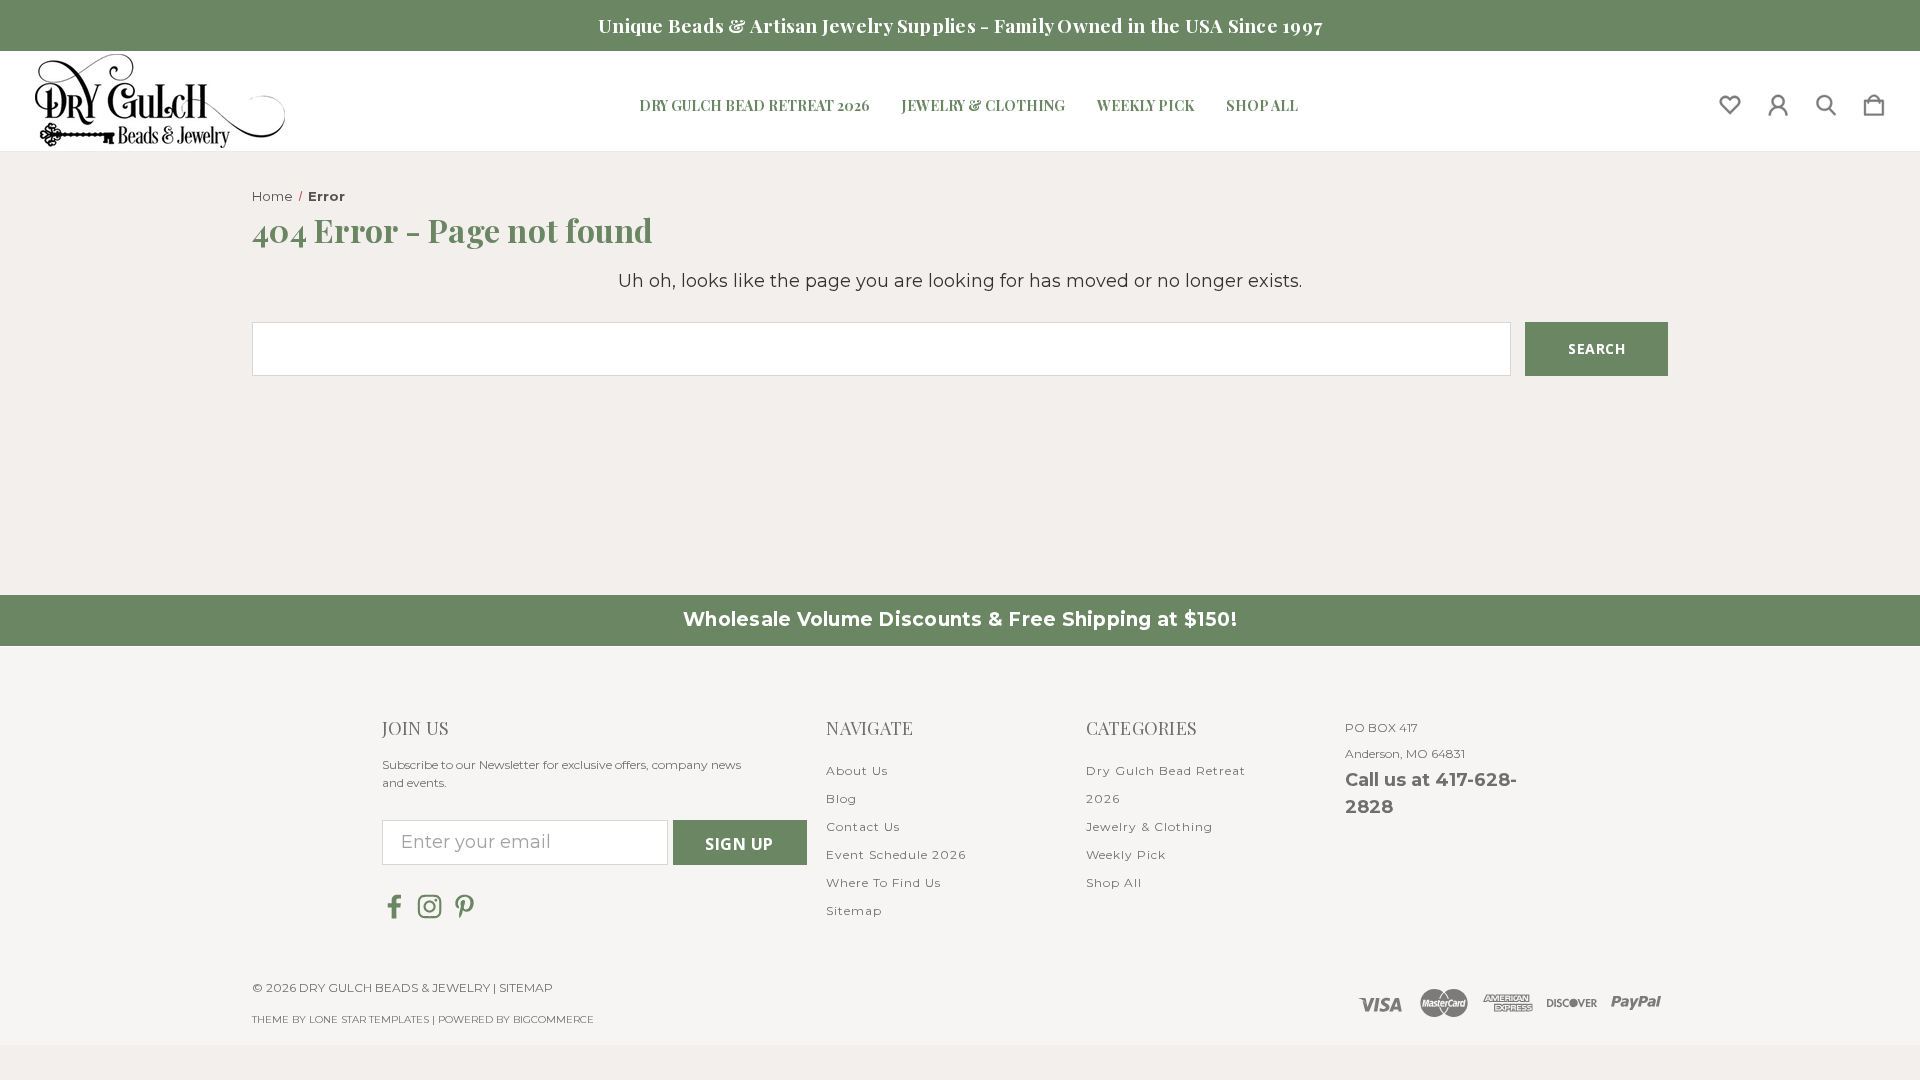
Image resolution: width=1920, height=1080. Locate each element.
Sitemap (854, 910)
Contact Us (863, 826)
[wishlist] (1730, 101)
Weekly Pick (1145, 106)
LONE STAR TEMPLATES (369, 1019)
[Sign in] (1778, 101)
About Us (857, 770)
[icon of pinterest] (464, 906)
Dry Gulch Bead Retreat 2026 (754, 106)
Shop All (1262, 106)
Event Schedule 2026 (896, 854)
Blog (841, 798)
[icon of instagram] (429, 906)
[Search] (1826, 101)
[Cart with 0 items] (1874, 101)
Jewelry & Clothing (983, 106)
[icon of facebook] (394, 906)
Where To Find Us (883, 882)
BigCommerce (553, 1019)
